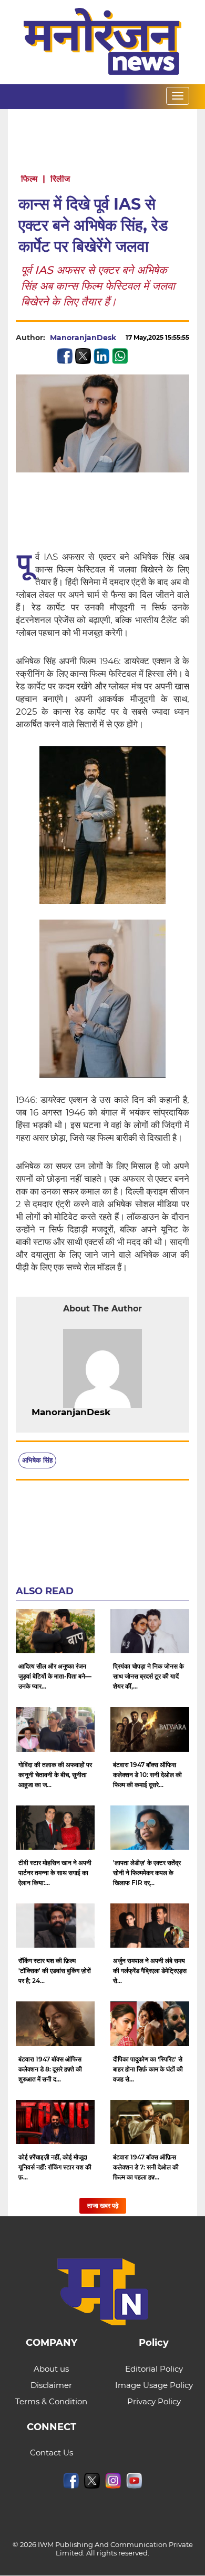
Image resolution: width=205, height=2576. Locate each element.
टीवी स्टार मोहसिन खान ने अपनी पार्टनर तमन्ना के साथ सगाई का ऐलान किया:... (55, 1873)
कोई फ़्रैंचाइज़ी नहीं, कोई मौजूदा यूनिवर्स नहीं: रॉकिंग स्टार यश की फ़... (55, 2167)
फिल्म (29, 179)
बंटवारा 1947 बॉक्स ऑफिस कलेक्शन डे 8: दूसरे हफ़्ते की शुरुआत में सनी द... (50, 2069)
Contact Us (52, 2452)
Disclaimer (51, 2385)
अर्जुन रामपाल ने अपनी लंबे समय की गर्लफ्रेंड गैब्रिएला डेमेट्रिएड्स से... (150, 1971)
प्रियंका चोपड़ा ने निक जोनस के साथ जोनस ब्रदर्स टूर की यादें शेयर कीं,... (148, 1676)
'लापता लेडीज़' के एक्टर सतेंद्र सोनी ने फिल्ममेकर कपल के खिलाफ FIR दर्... (147, 1873)
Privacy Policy (154, 2401)
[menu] (178, 96)
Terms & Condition (51, 2401)
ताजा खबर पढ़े (103, 2205)
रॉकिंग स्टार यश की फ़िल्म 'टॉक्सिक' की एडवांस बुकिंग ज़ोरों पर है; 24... (55, 1971)
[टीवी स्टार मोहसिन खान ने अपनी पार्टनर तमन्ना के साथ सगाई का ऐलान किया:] (55, 1828)
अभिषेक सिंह (37, 1460)
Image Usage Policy (154, 2385)
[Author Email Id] (118, 1413)
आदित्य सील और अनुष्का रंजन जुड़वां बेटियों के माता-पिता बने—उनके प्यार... (55, 1676)
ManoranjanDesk (83, 338)
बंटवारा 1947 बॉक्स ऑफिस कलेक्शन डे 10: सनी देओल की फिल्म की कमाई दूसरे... (147, 1775)
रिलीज (60, 179)
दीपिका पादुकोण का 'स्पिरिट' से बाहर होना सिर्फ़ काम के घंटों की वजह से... (148, 2069)
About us (51, 2369)
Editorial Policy (154, 2369)
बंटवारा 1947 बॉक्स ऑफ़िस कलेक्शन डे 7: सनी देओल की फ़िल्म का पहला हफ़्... (146, 2167)
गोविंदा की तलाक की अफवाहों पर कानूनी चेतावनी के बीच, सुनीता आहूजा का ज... (55, 1775)
